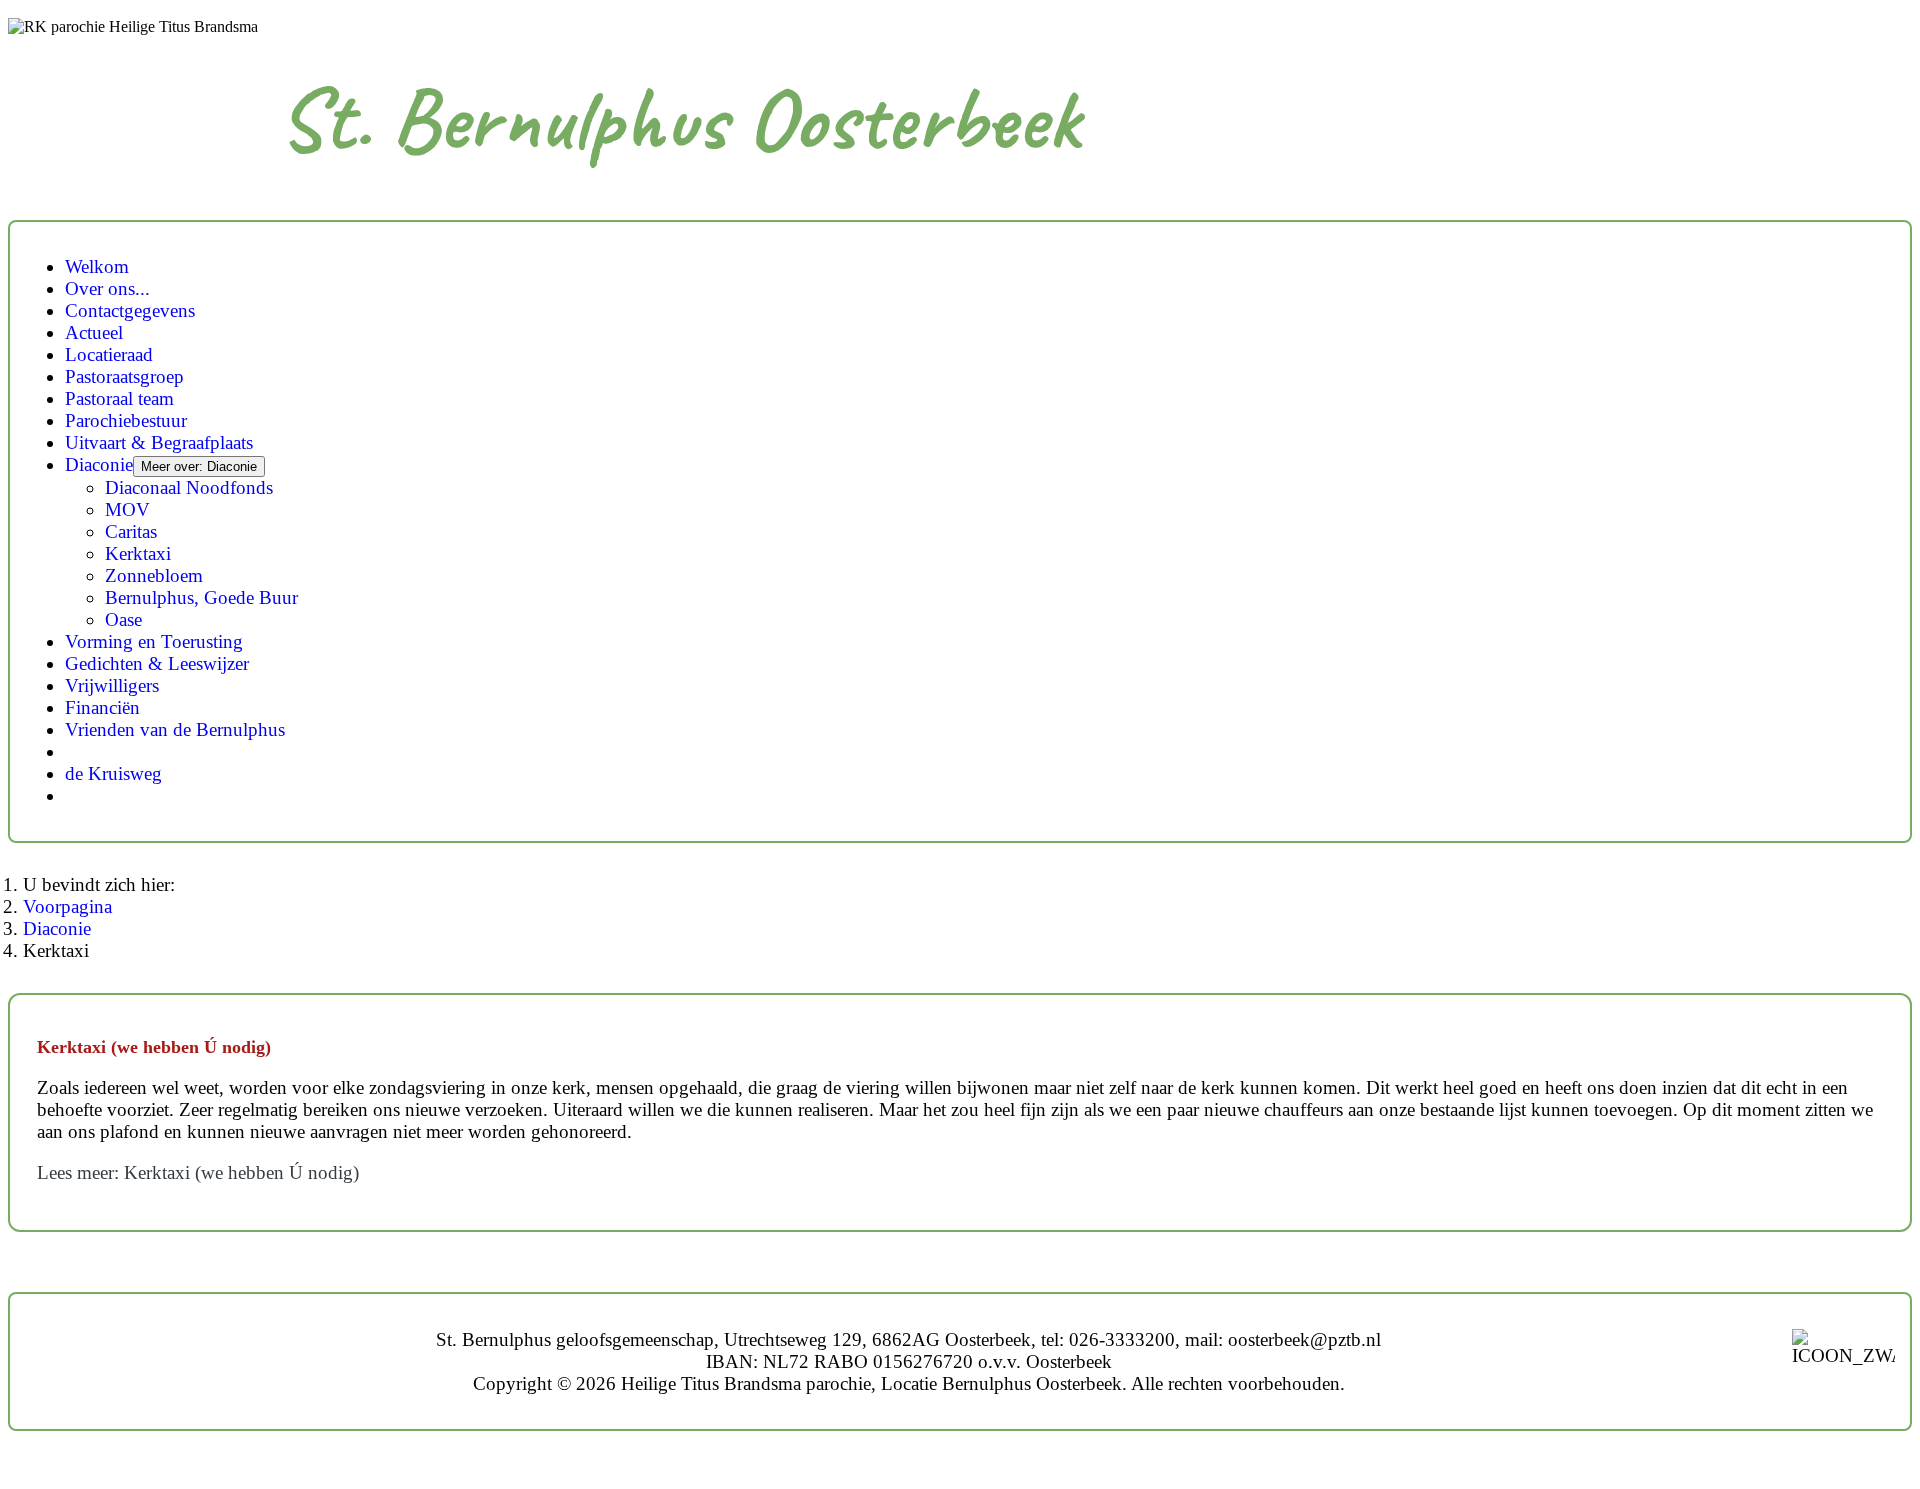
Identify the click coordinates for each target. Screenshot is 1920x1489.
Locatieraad (109, 354)
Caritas (131, 531)
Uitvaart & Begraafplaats (159, 442)
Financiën (102, 707)
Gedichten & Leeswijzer (157, 663)
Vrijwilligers (112, 685)
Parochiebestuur (126, 420)
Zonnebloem (154, 575)
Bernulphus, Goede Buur (201, 597)
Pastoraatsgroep (124, 376)
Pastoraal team (119, 398)
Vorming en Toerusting (154, 641)
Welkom (97, 266)
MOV (127, 509)
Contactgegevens (130, 310)
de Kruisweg (113, 773)
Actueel (94, 332)
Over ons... (107, 288)
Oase (123, 619)
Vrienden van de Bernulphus (175, 729)
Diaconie (99, 464)
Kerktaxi (138, 553)
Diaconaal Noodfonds (189, 487)
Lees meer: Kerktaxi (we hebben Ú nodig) (198, 1172)
